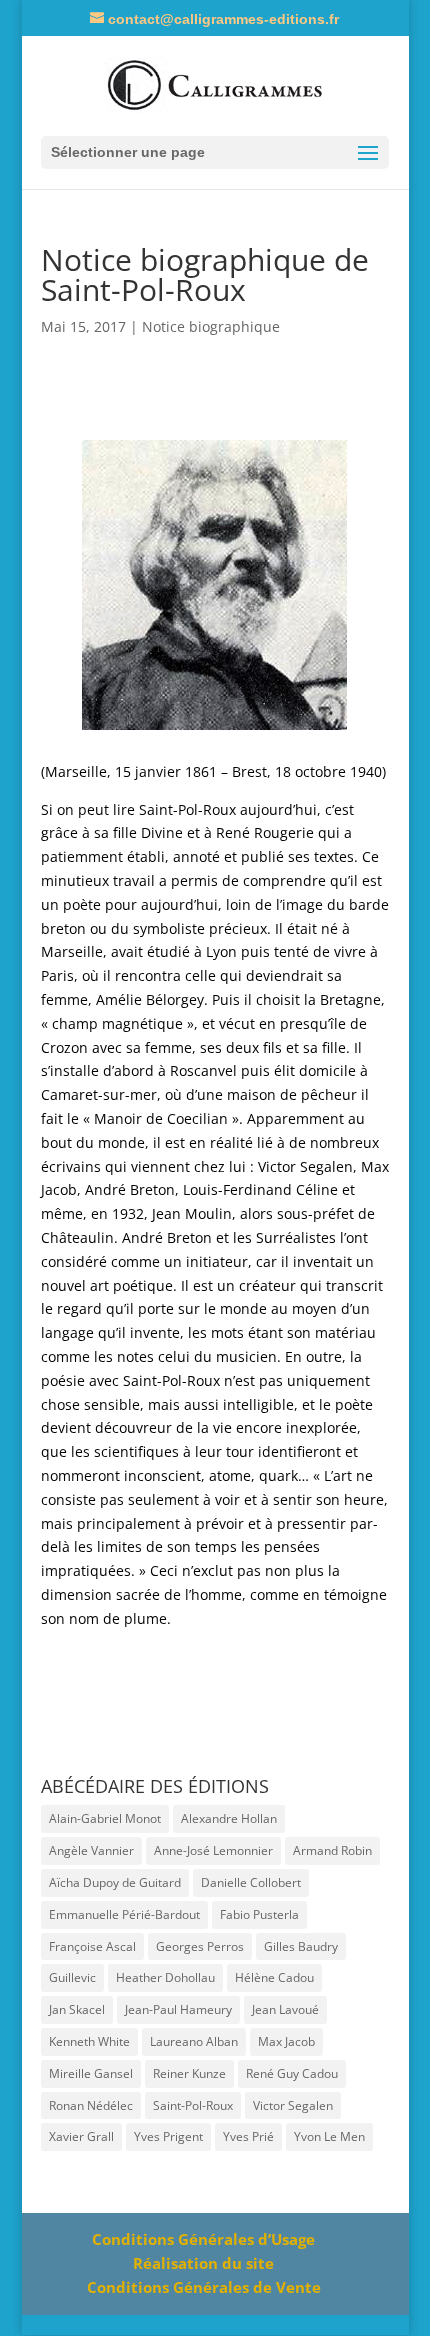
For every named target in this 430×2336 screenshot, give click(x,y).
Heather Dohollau (165, 1977)
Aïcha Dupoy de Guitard (115, 1882)
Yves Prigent (168, 2136)
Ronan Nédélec (91, 2105)
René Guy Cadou (292, 2073)
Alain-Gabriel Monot (105, 1818)
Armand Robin (332, 1850)
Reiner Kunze (189, 2073)
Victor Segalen (305, 1166)
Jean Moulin (192, 1213)
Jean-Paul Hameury (178, 2009)
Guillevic (72, 1977)
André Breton (130, 1189)
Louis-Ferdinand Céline (260, 1189)
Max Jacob (286, 2041)
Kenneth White (89, 2041)
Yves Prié (248, 2136)
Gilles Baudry (301, 1946)
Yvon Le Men (329, 2136)
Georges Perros (200, 1946)
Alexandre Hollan (229, 1818)
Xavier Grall (81, 2136)
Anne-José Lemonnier (213, 1850)
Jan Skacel (77, 2009)
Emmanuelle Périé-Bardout (124, 1914)
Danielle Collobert (251, 1882)
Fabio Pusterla (259, 1914)
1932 (128, 1213)
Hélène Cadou (274, 1977)
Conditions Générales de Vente (204, 2287)
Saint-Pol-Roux (193, 2105)
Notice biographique (211, 326)
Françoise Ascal (92, 1946)
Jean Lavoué (285, 2009)
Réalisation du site (203, 2263)
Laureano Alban (194, 2041)
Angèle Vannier (91, 1850)
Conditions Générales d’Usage (203, 2239)
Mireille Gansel (91, 2073)
